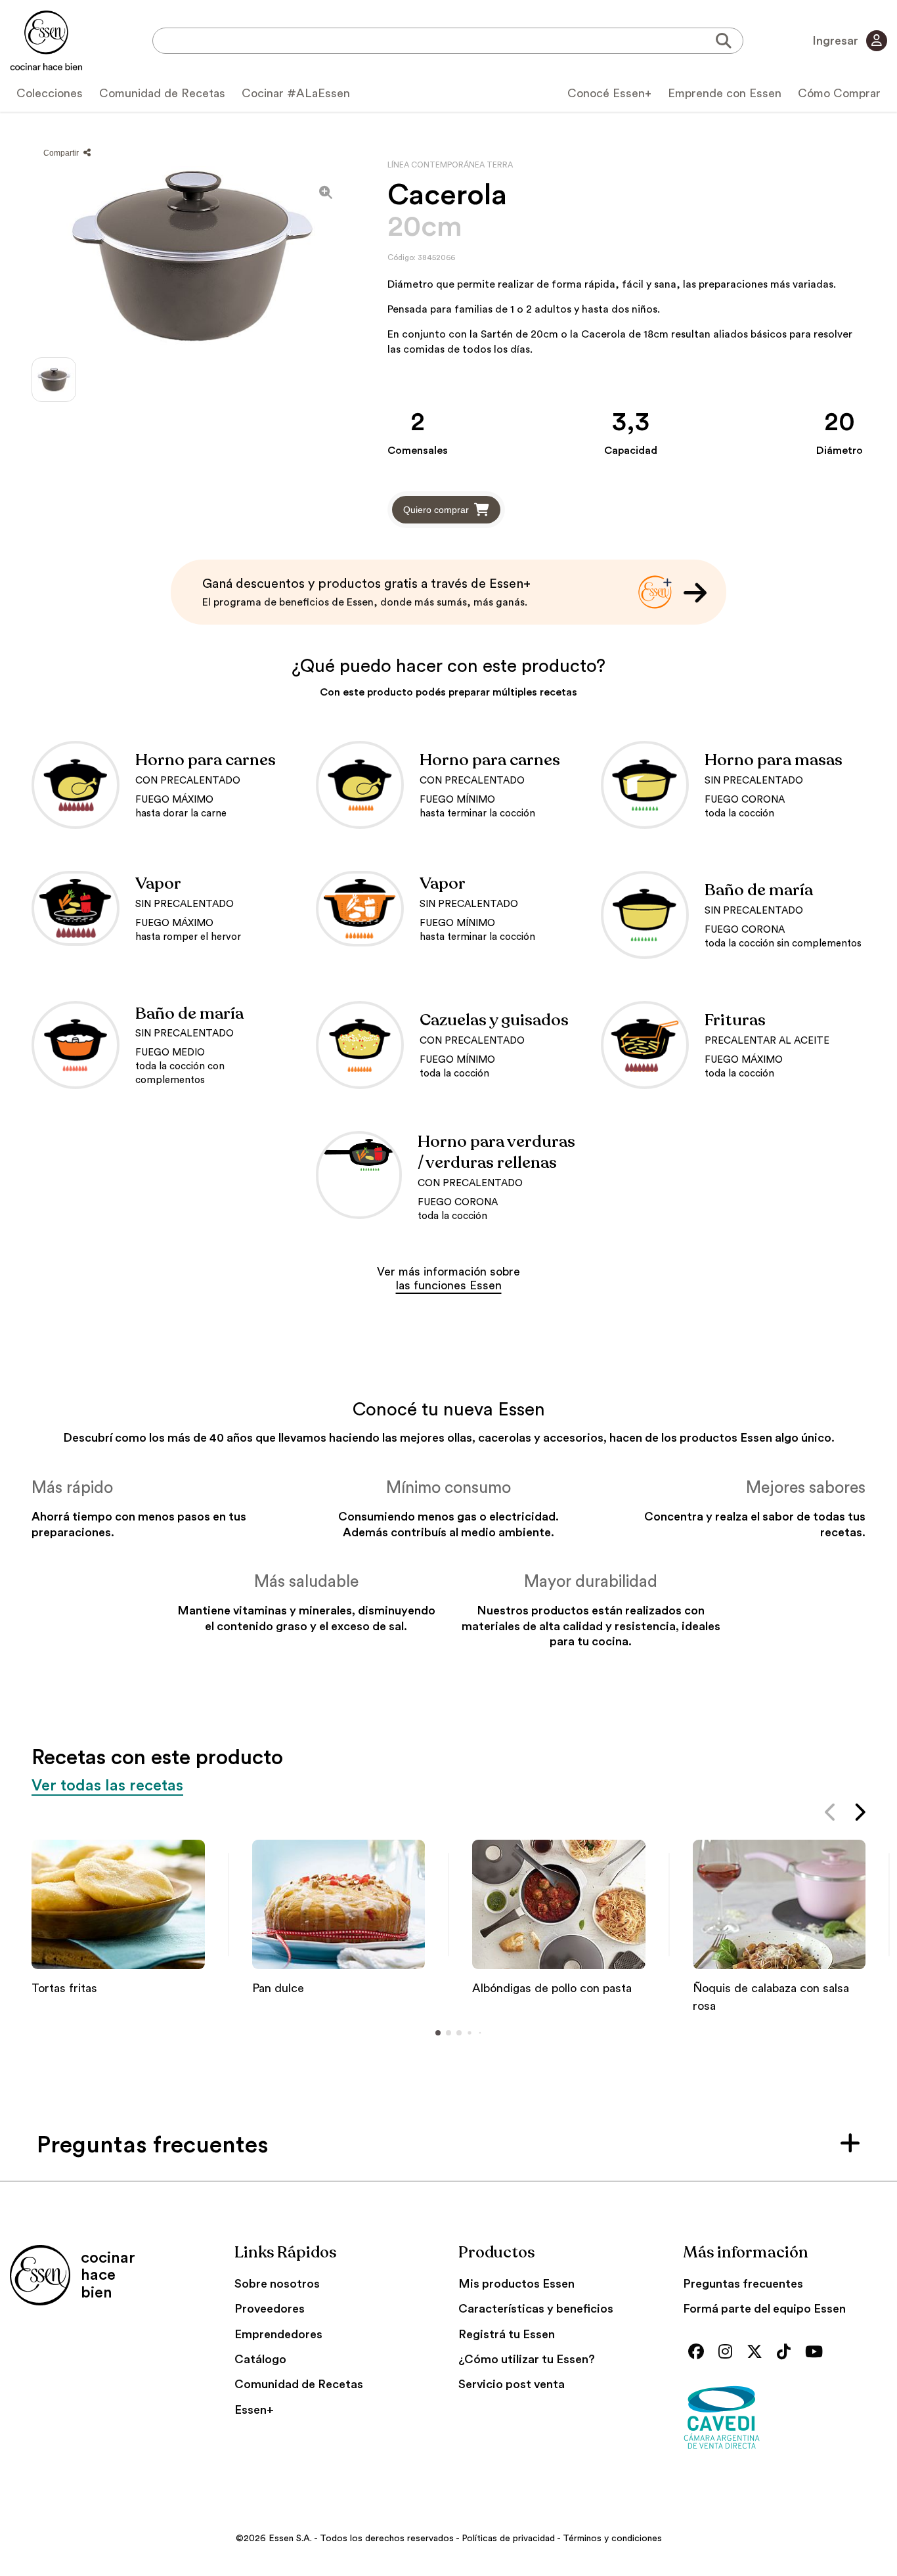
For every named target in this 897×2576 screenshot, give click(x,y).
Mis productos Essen (516, 2284)
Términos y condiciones (612, 2539)
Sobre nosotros (277, 2284)
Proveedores (270, 2309)
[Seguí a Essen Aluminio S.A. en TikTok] (787, 2353)
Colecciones (50, 93)
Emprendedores (278, 2334)
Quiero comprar (436, 510)
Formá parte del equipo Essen (764, 2309)
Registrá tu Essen (507, 2334)
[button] (831, 1815)
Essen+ (254, 2410)
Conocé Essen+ (609, 93)
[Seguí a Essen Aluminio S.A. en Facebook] (699, 2353)
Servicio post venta (512, 2384)
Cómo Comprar (839, 93)
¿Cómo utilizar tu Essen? (527, 2359)
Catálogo (260, 2359)
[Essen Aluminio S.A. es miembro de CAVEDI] (785, 2417)
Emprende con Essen (725, 93)
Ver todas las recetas (107, 1786)
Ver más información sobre (448, 1279)
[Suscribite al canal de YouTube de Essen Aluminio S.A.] (817, 2353)
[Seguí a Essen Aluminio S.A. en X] (758, 2353)
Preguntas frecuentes (743, 2284)
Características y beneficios (536, 2309)
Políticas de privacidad (508, 2539)
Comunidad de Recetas (162, 93)
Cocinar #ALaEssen (296, 93)
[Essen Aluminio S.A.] (46, 41)
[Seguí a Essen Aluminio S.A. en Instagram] (729, 2353)
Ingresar (837, 41)
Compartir (62, 153)
